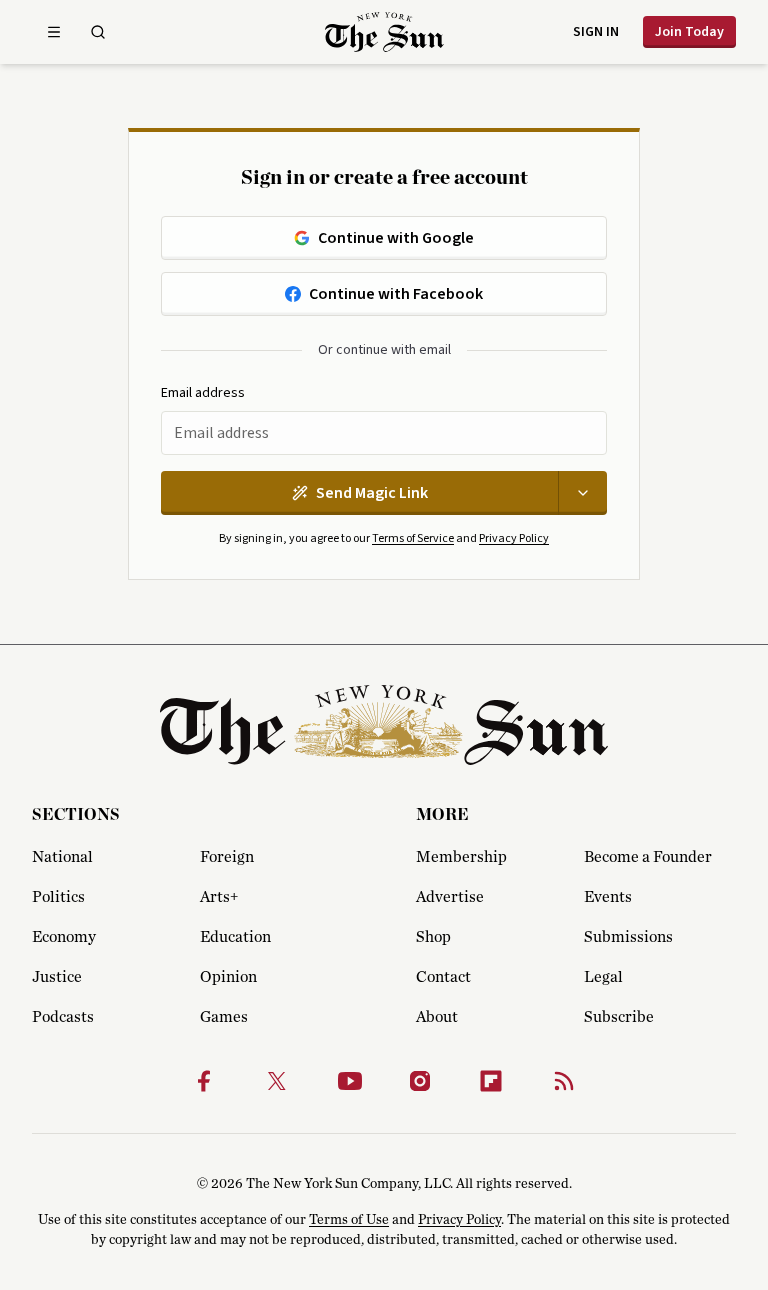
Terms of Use (349, 1220)
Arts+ (219, 897)
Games (224, 1017)
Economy (64, 937)
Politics (58, 897)
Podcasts (63, 1017)
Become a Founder (648, 857)
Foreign (227, 857)
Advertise (450, 897)
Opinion (228, 977)
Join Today (689, 32)
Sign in (596, 32)
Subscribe (619, 1017)
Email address (203, 393)
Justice (57, 977)
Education (235, 937)
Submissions (628, 937)
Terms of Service (413, 538)
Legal (603, 977)
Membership (461, 857)
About (437, 1017)
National (62, 857)
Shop (433, 937)
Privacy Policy (514, 538)
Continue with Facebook (396, 294)
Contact (443, 977)
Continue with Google (396, 238)
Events (608, 897)
